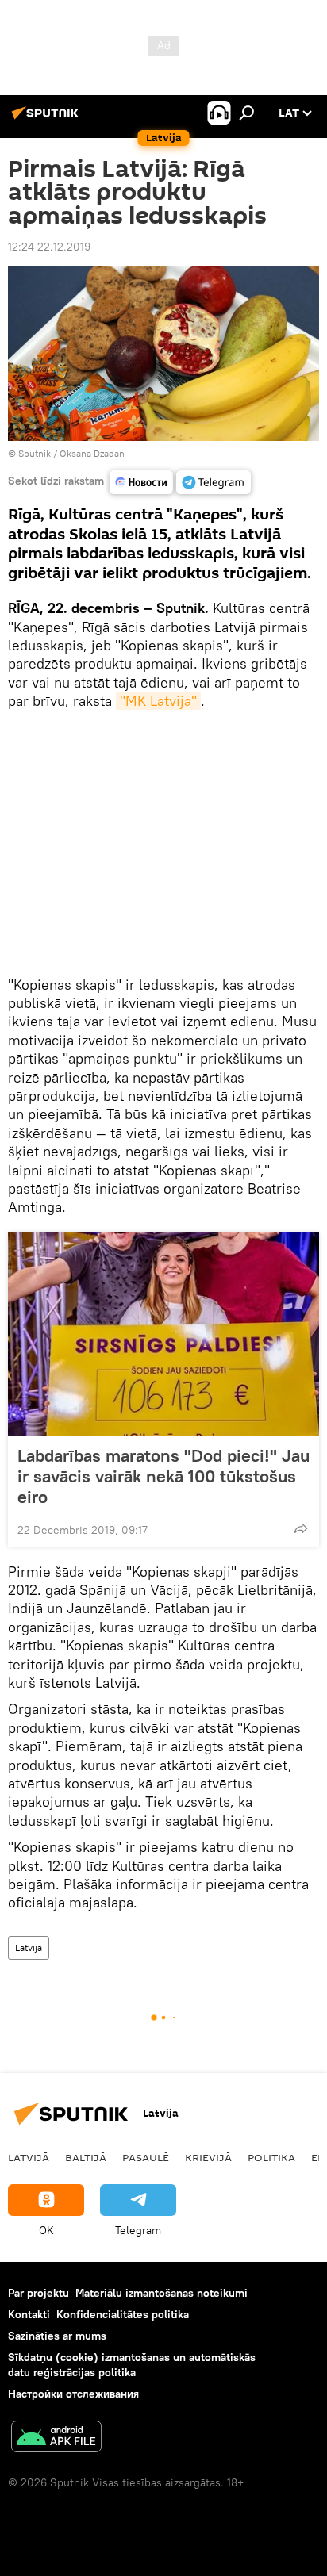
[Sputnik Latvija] (48, 119)
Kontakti (29, 2314)
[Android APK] (56, 2438)
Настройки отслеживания (73, 2394)
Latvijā (29, 1947)
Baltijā (86, 2157)
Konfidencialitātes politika (123, 2314)
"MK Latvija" (158, 701)
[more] (301, 1528)
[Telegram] (214, 482)
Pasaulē (146, 2157)
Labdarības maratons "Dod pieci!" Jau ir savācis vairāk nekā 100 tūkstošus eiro (163, 1476)
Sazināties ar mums (57, 2336)
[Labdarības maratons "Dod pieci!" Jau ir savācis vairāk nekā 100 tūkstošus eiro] (163, 1334)
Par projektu (38, 2293)
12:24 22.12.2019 (49, 247)
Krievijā (208, 2157)
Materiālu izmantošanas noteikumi (162, 2293)
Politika (271, 2157)
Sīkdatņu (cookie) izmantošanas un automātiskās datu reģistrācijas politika (132, 2365)
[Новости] (141, 482)
